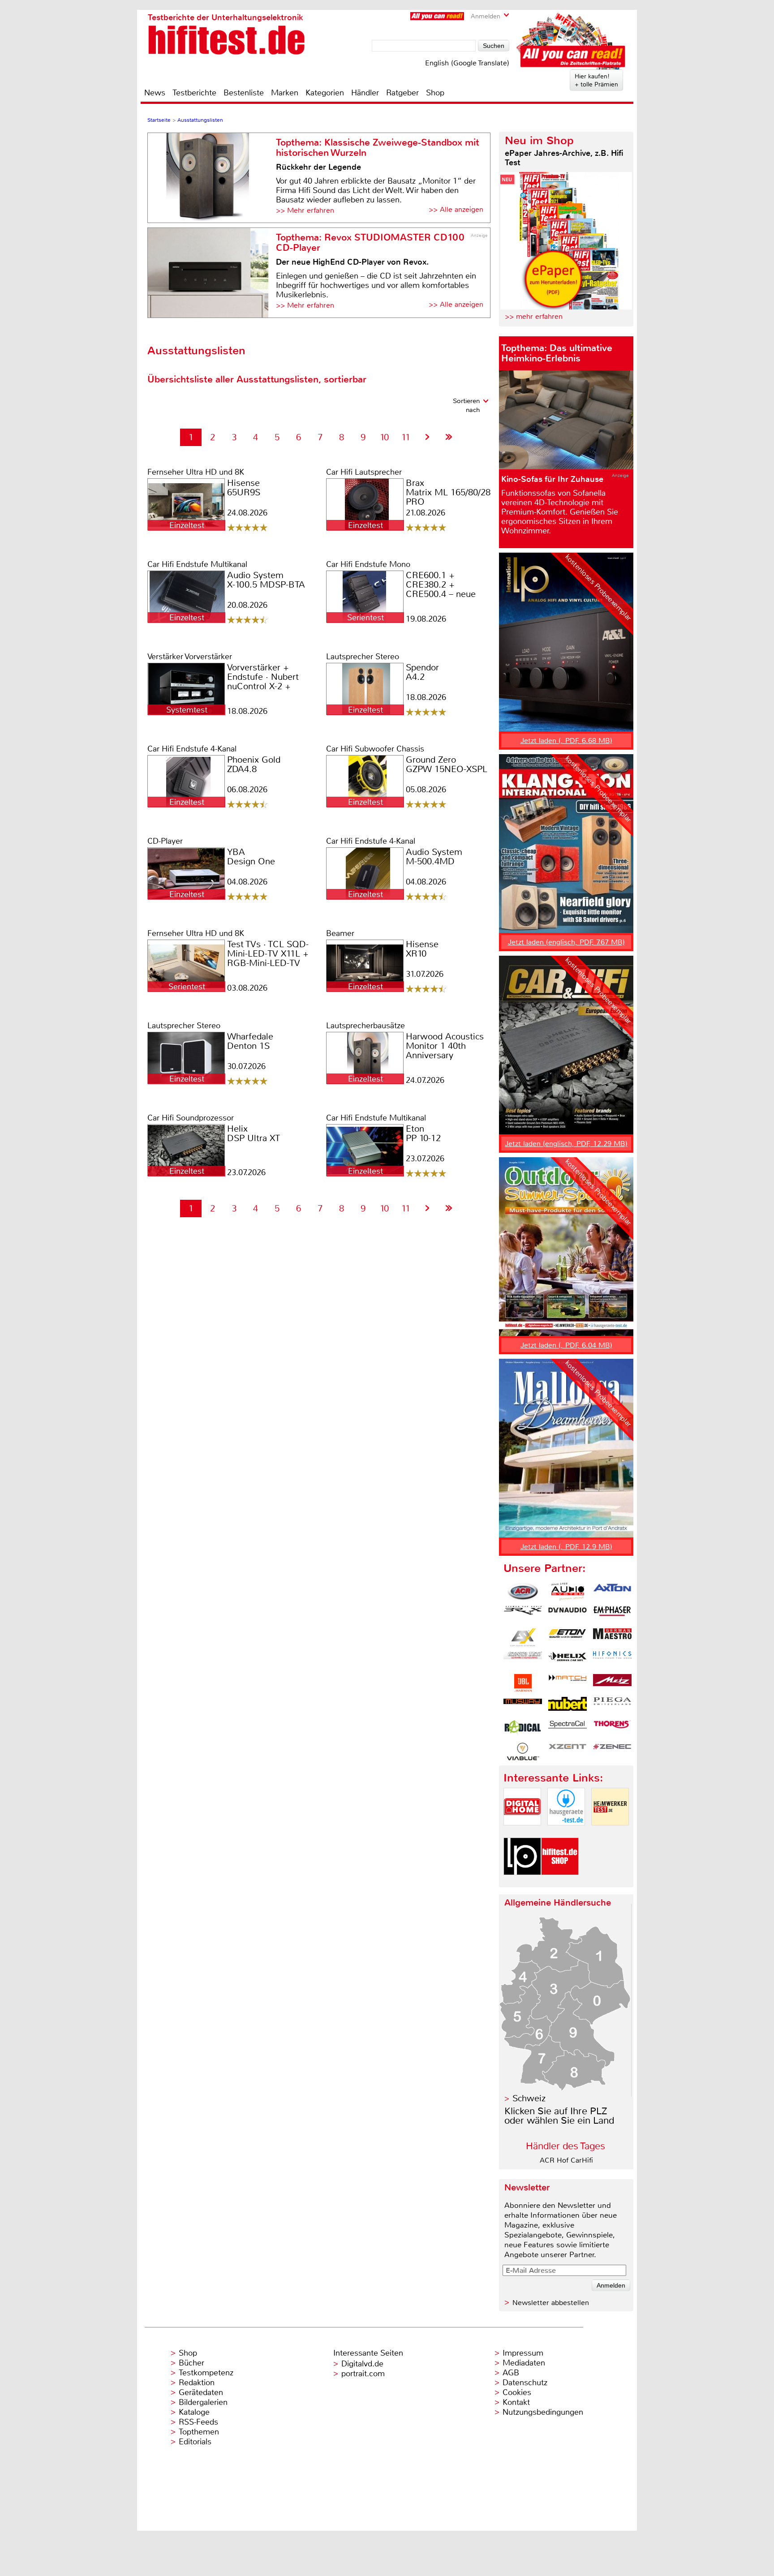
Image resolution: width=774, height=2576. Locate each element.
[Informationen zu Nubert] (568, 1706)
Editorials (195, 2442)
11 (406, 437)
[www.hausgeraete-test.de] (566, 1833)
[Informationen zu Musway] (523, 1706)
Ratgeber (402, 93)
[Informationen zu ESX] (523, 1637)
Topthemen (199, 2432)
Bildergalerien (203, 2402)
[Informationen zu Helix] (568, 1660)
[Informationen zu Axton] (612, 1592)
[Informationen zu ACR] (523, 1592)
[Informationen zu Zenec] (612, 1752)
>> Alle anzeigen (456, 209)
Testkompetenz (206, 2373)
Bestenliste (244, 93)
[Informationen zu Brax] (523, 1614)
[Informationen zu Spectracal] (568, 1729)
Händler (365, 93)
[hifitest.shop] (560, 1883)
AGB (511, 2373)
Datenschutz (525, 2383)
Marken (285, 93)
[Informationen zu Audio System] (568, 1592)
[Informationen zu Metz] (612, 1683)
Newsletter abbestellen (551, 2303)
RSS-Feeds (198, 2422)
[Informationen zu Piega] (612, 1706)
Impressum (523, 2353)
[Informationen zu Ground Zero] (523, 1660)
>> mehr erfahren (534, 316)
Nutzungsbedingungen (543, 2412)
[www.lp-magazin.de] (522, 1883)
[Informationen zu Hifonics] (612, 1660)
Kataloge (194, 2412)
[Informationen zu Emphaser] (612, 1614)
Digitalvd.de (362, 2364)
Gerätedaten (201, 2392)
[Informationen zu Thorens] (612, 1729)
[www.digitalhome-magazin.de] (522, 1833)
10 (384, 437)
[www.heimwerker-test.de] (610, 1833)
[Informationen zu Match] (568, 1683)
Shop (435, 93)
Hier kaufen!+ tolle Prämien (596, 80)
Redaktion (197, 2383)
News (155, 93)
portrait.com (363, 2374)
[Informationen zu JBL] (523, 1683)
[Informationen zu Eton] (568, 1637)
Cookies (517, 2392)
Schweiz (529, 2098)
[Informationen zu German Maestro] (612, 1637)
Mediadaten (524, 2363)
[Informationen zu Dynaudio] (568, 1614)
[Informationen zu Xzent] (568, 1752)
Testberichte (194, 93)
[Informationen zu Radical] (523, 1729)
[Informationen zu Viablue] (523, 1752)
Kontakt (516, 2402)
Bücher (191, 2363)
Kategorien (325, 93)
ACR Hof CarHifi (566, 2160)
